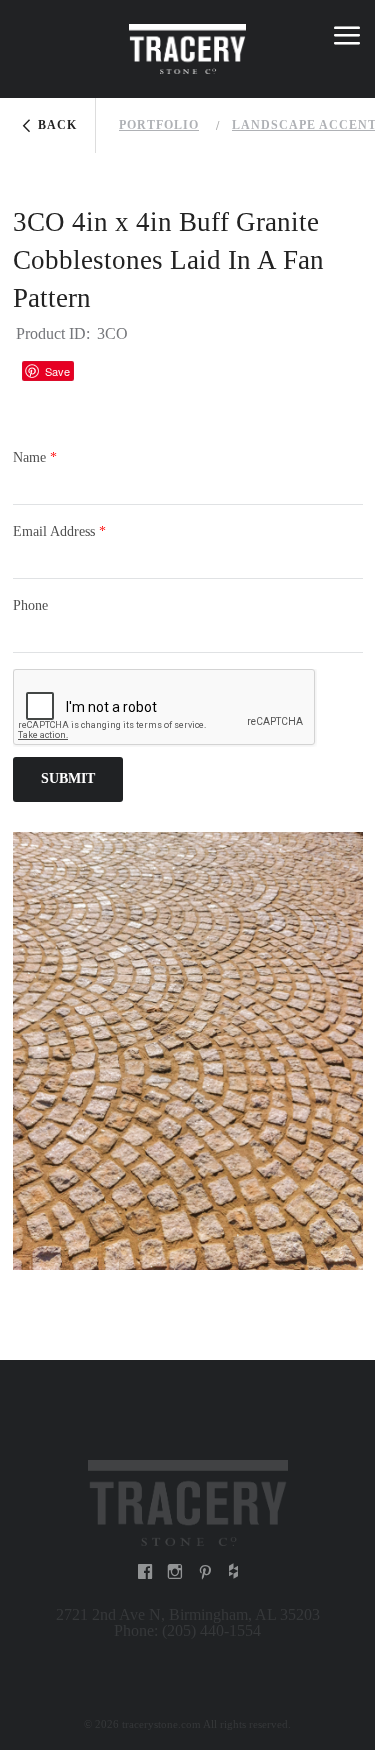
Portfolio (159, 125)
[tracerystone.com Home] (188, 1500)
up (29, 39)
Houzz (99, 370)
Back (57, 125)
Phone (30, 605)
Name (35, 457)
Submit (68, 778)
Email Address (59, 531)
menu (347, 39)
